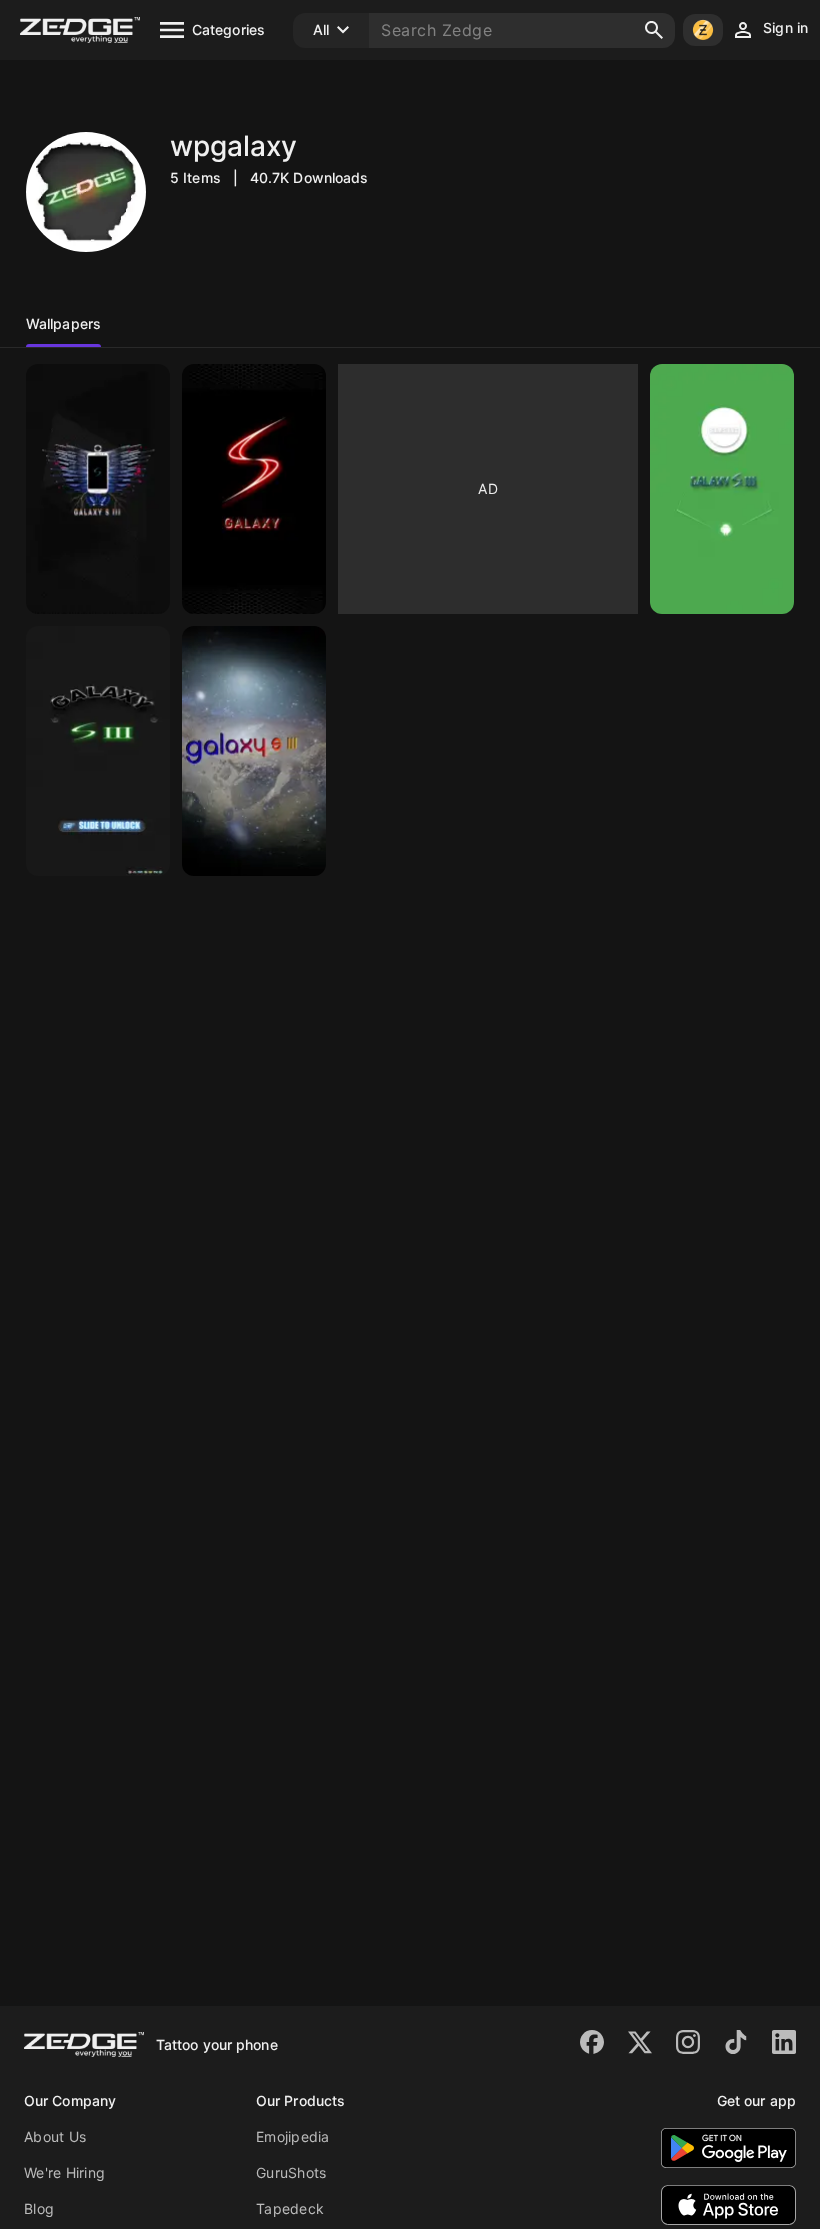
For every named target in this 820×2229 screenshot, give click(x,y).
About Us (55, 2136)
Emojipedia (293, 2136)
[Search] (654, 30)
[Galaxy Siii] (98, 489)
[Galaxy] (254, 489)
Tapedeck (290, 2208)
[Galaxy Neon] (98, 751)
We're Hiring (64, 2172)
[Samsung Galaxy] (722, 489)
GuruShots (291, 2172)
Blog (39, 2208)
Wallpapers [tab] (63, 323)
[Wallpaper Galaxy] (254, 751)
